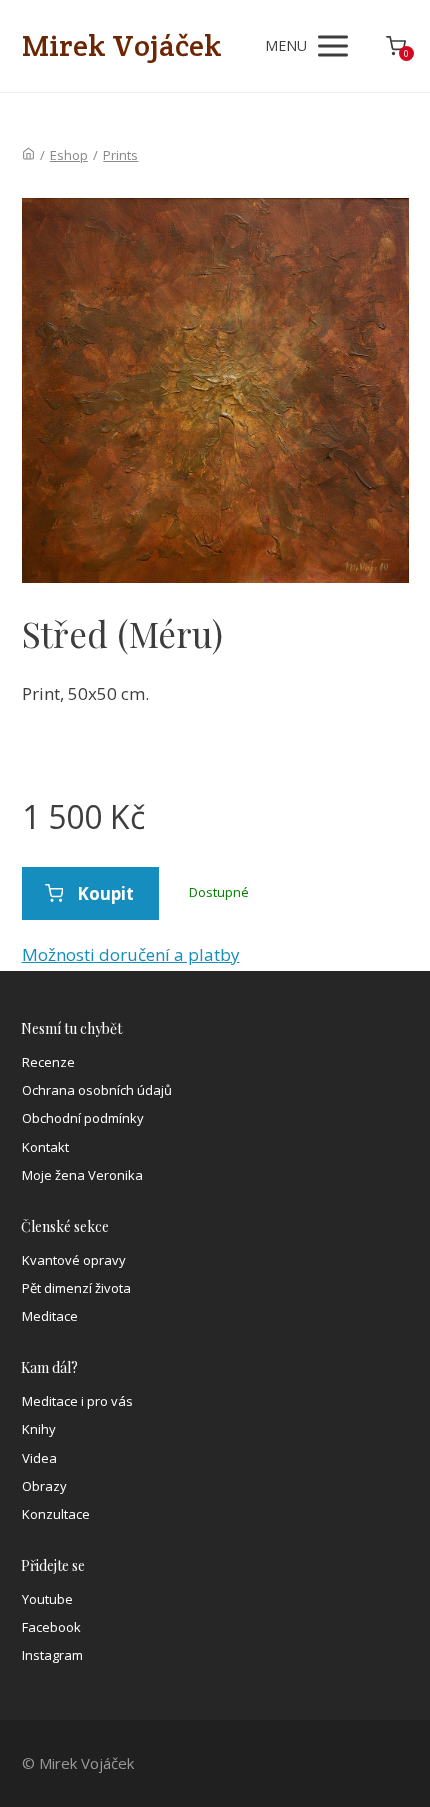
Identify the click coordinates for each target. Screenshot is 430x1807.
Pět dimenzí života (76, 1288)
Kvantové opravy (74, 1260)
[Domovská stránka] (28, 155)
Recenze (48, 1062)
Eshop (69, 155)
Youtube (47, 1599)
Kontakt (45, 1147)
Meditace (50, 1316)
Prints (120, 155)
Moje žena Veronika (82, 1175)
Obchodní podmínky (83, 1118)
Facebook (51, 1627)
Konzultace (56, 1514)
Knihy (39, 1429)
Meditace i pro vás (77, 1401)
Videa (39, 1458)
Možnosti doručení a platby (131, 954)
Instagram (52, 1655)
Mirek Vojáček (122, 46)
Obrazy (44, 1486)
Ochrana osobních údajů (97, 1090)
